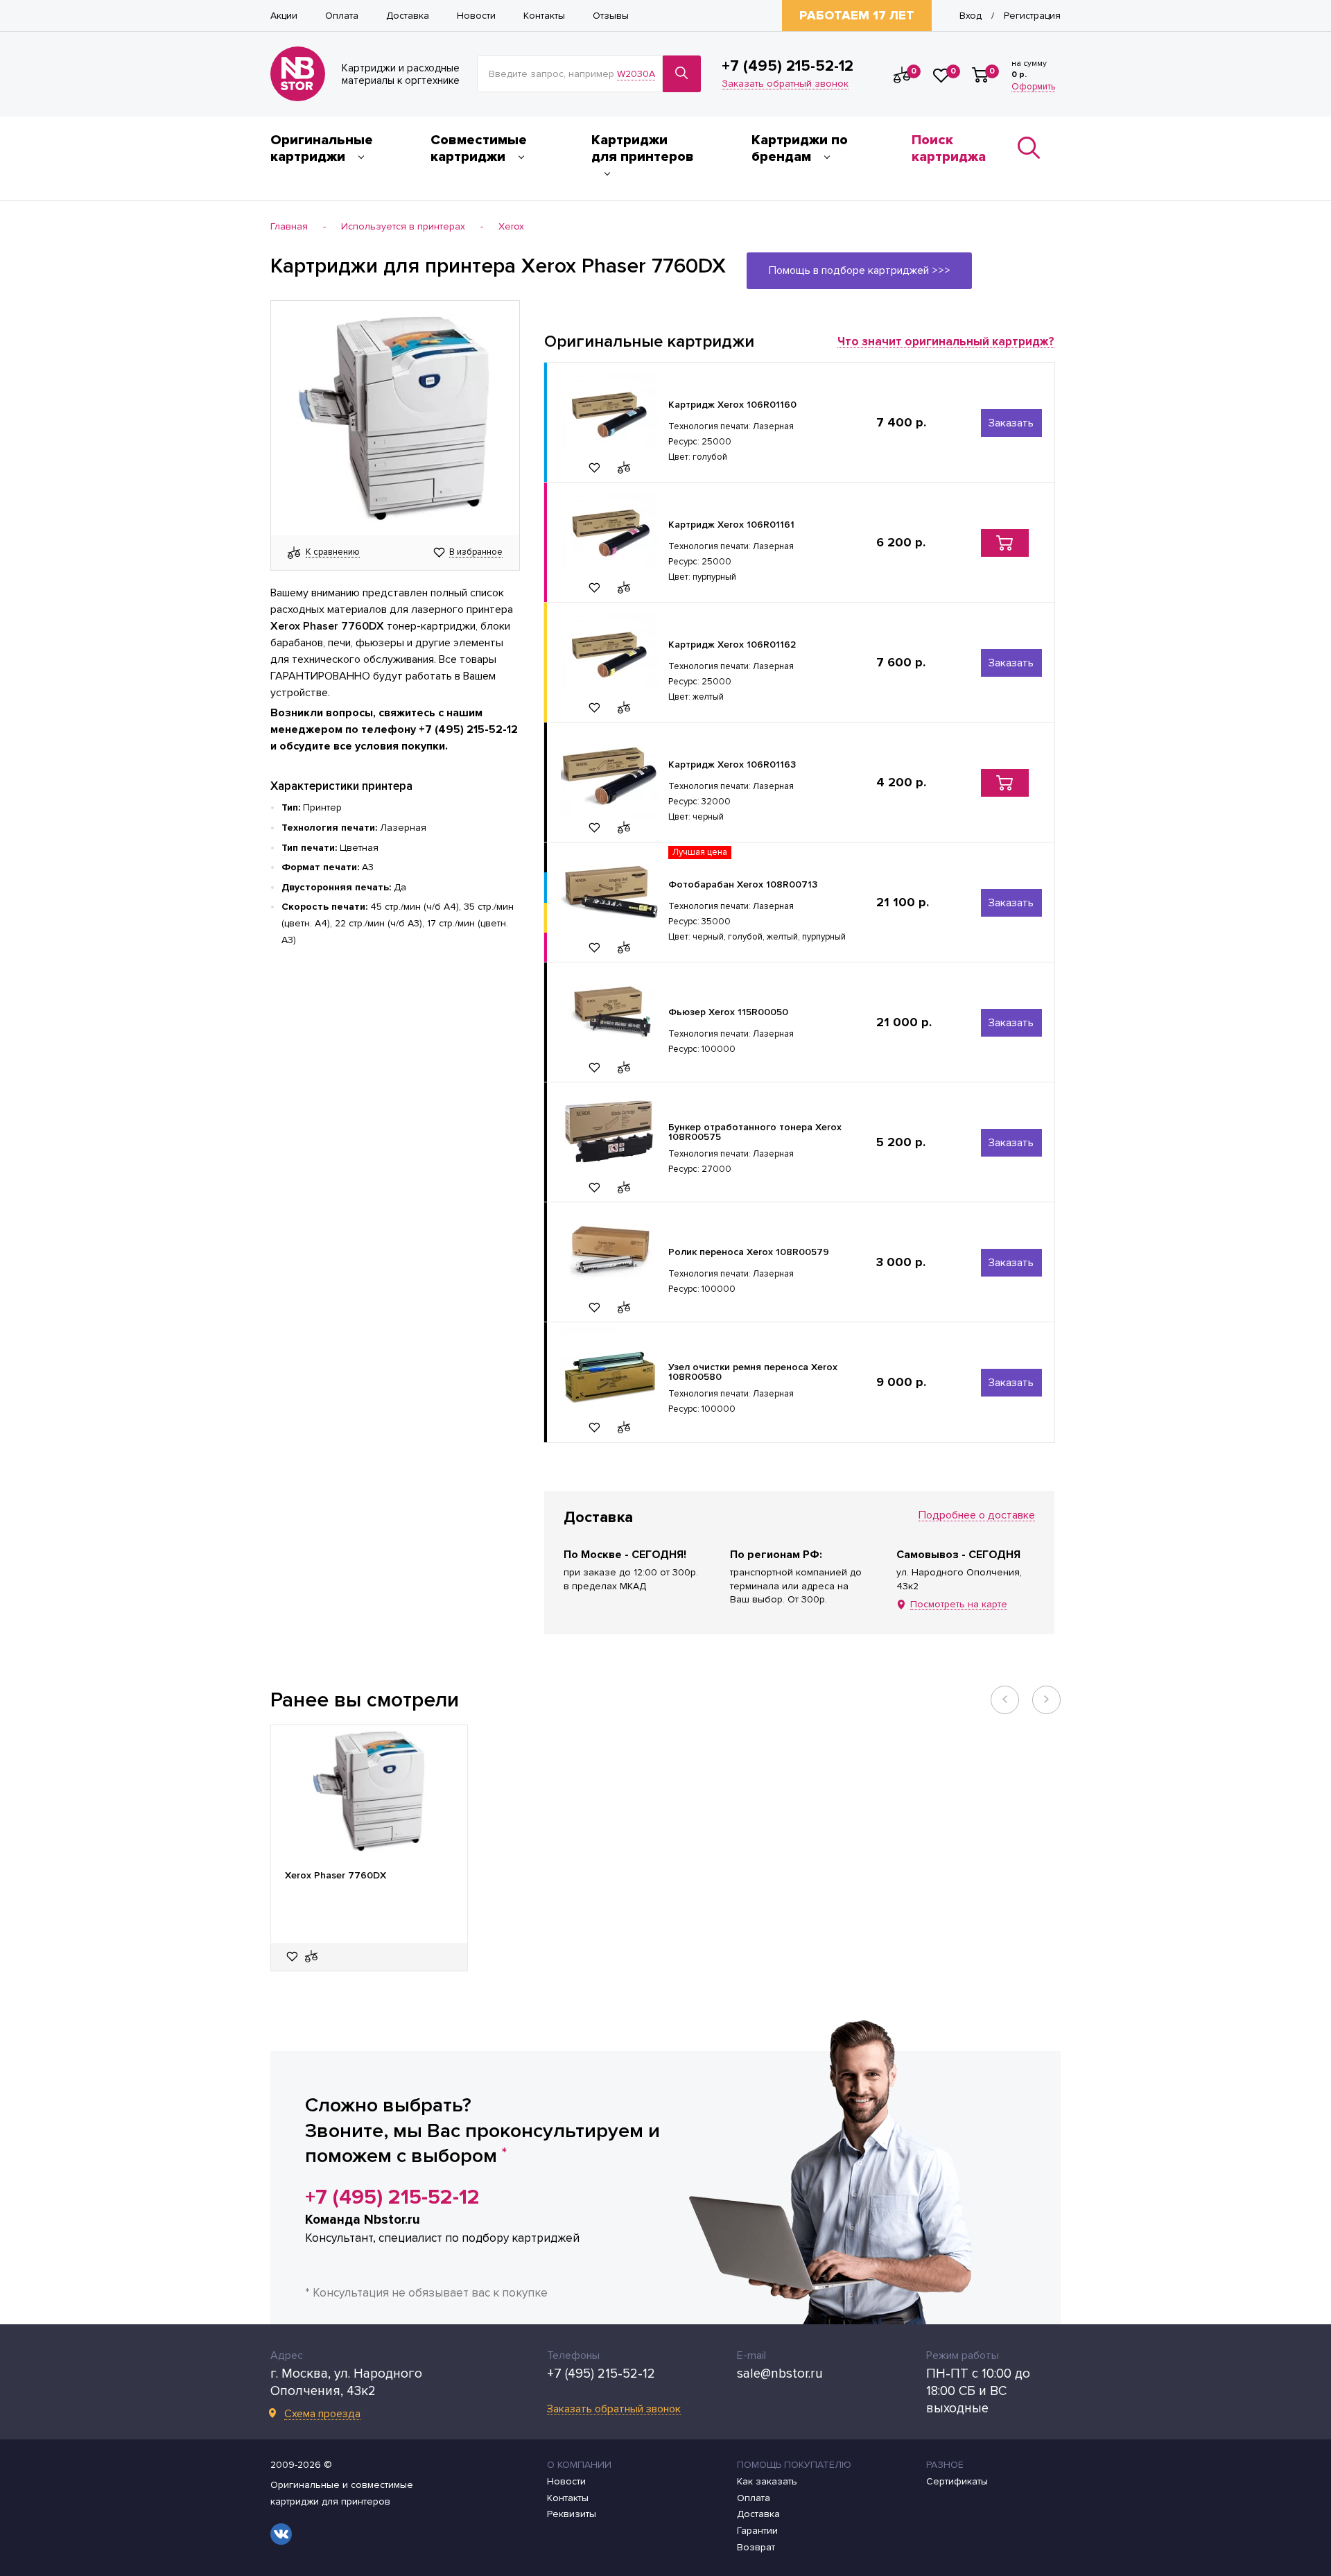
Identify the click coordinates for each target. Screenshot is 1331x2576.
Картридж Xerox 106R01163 (732, 764)
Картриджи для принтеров (643, 148)
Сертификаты (957, 2482)
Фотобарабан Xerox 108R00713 (743, 884)
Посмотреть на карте (959, 1605)
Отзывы (611, 16)
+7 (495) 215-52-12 (788, 67)
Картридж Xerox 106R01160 (732, 405)
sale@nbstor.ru (780, 2374)
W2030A (636, 74)
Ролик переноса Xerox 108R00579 (749, 1252)
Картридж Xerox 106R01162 (732, 645)
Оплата (342, 16)
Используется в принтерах (403, 227)
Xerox (511, 227)
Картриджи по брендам (800, 148)
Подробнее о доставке (977, 1515)
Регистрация (1032, 16)
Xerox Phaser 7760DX (336, 1876)
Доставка (408, 16)
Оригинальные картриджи (322, 148)
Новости (476, 16)
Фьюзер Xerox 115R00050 (728, 1012)
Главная (289, 227)
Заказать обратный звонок (785, 84)
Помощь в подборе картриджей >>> (860, 270)
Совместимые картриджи (479, 148)
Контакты (544, 16)
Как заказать (767, 2482)
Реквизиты (572, 2514)
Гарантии (757, 2531)
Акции (284, 16)
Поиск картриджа (949, 148)
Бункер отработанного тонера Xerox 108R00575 (755, 1132)
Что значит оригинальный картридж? (946, 342)
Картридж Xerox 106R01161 (731, 525)
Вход (971, 16)
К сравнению (333, 553)
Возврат (756, 2548)
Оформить (1033, 87)
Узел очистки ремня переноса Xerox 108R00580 (753, 1372)
